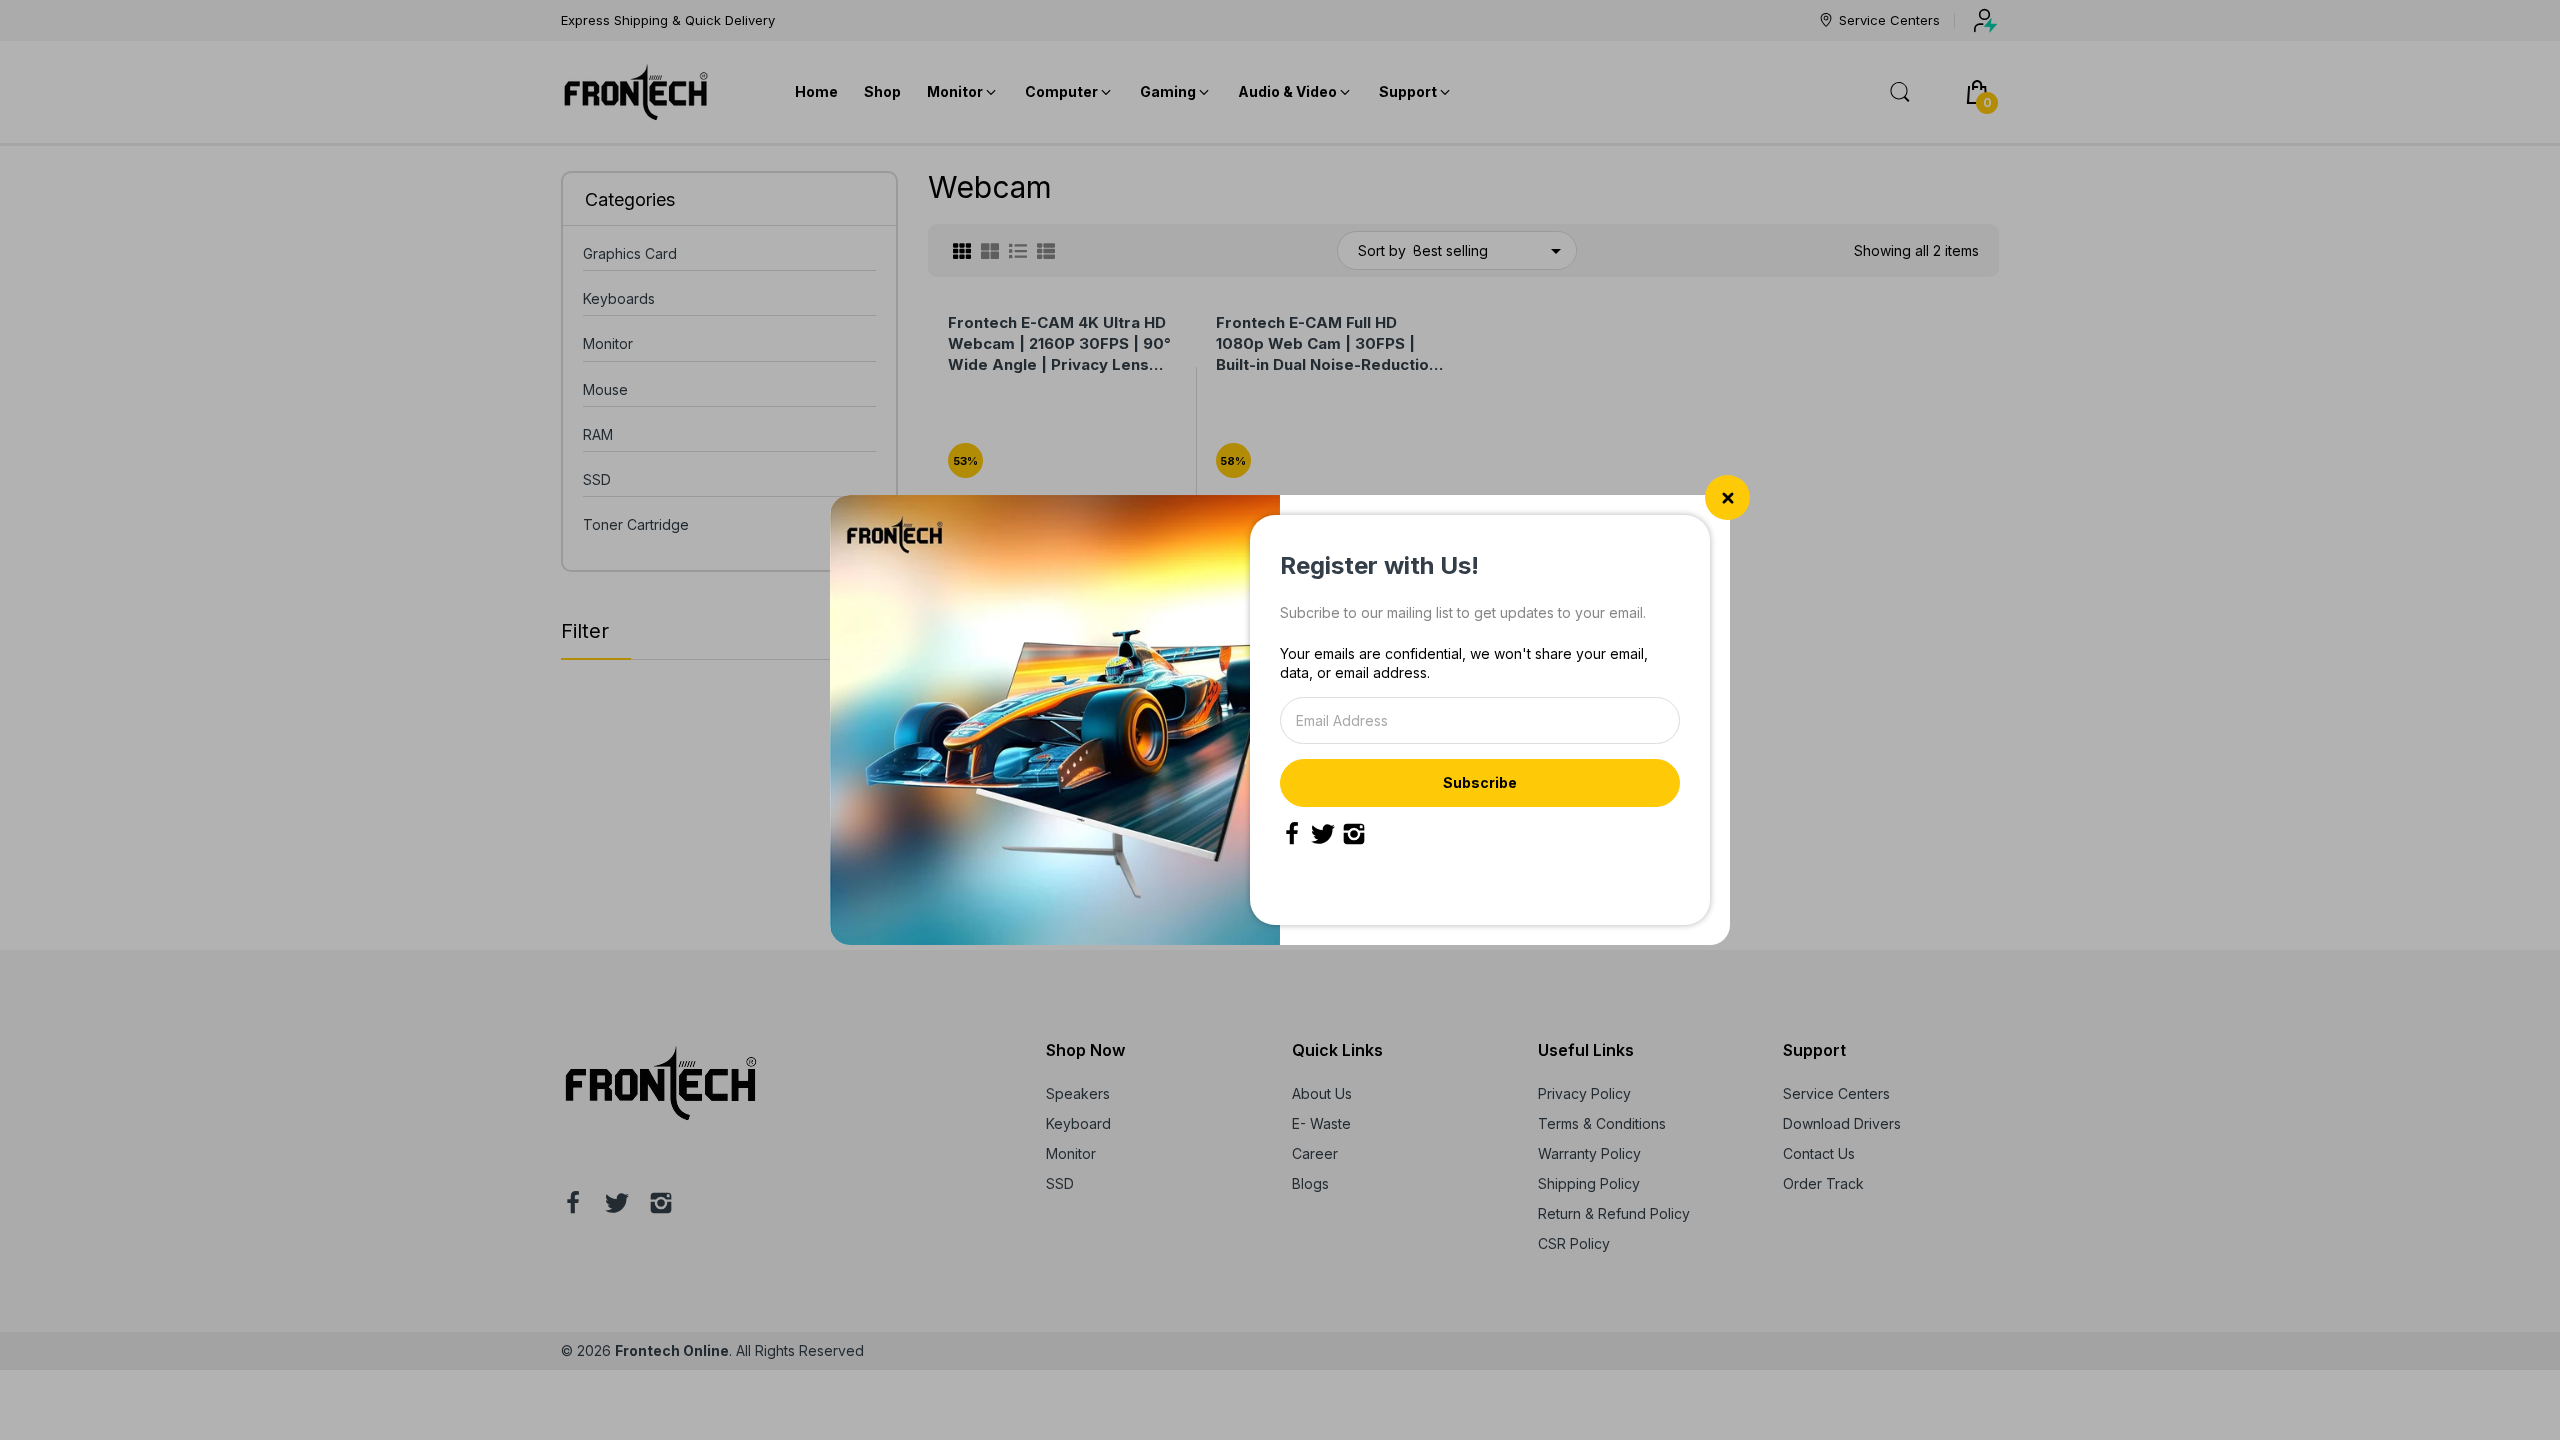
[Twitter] (1323, 834)
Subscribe (1480, 782)
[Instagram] (1354, 834)
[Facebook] (1292, 834)
